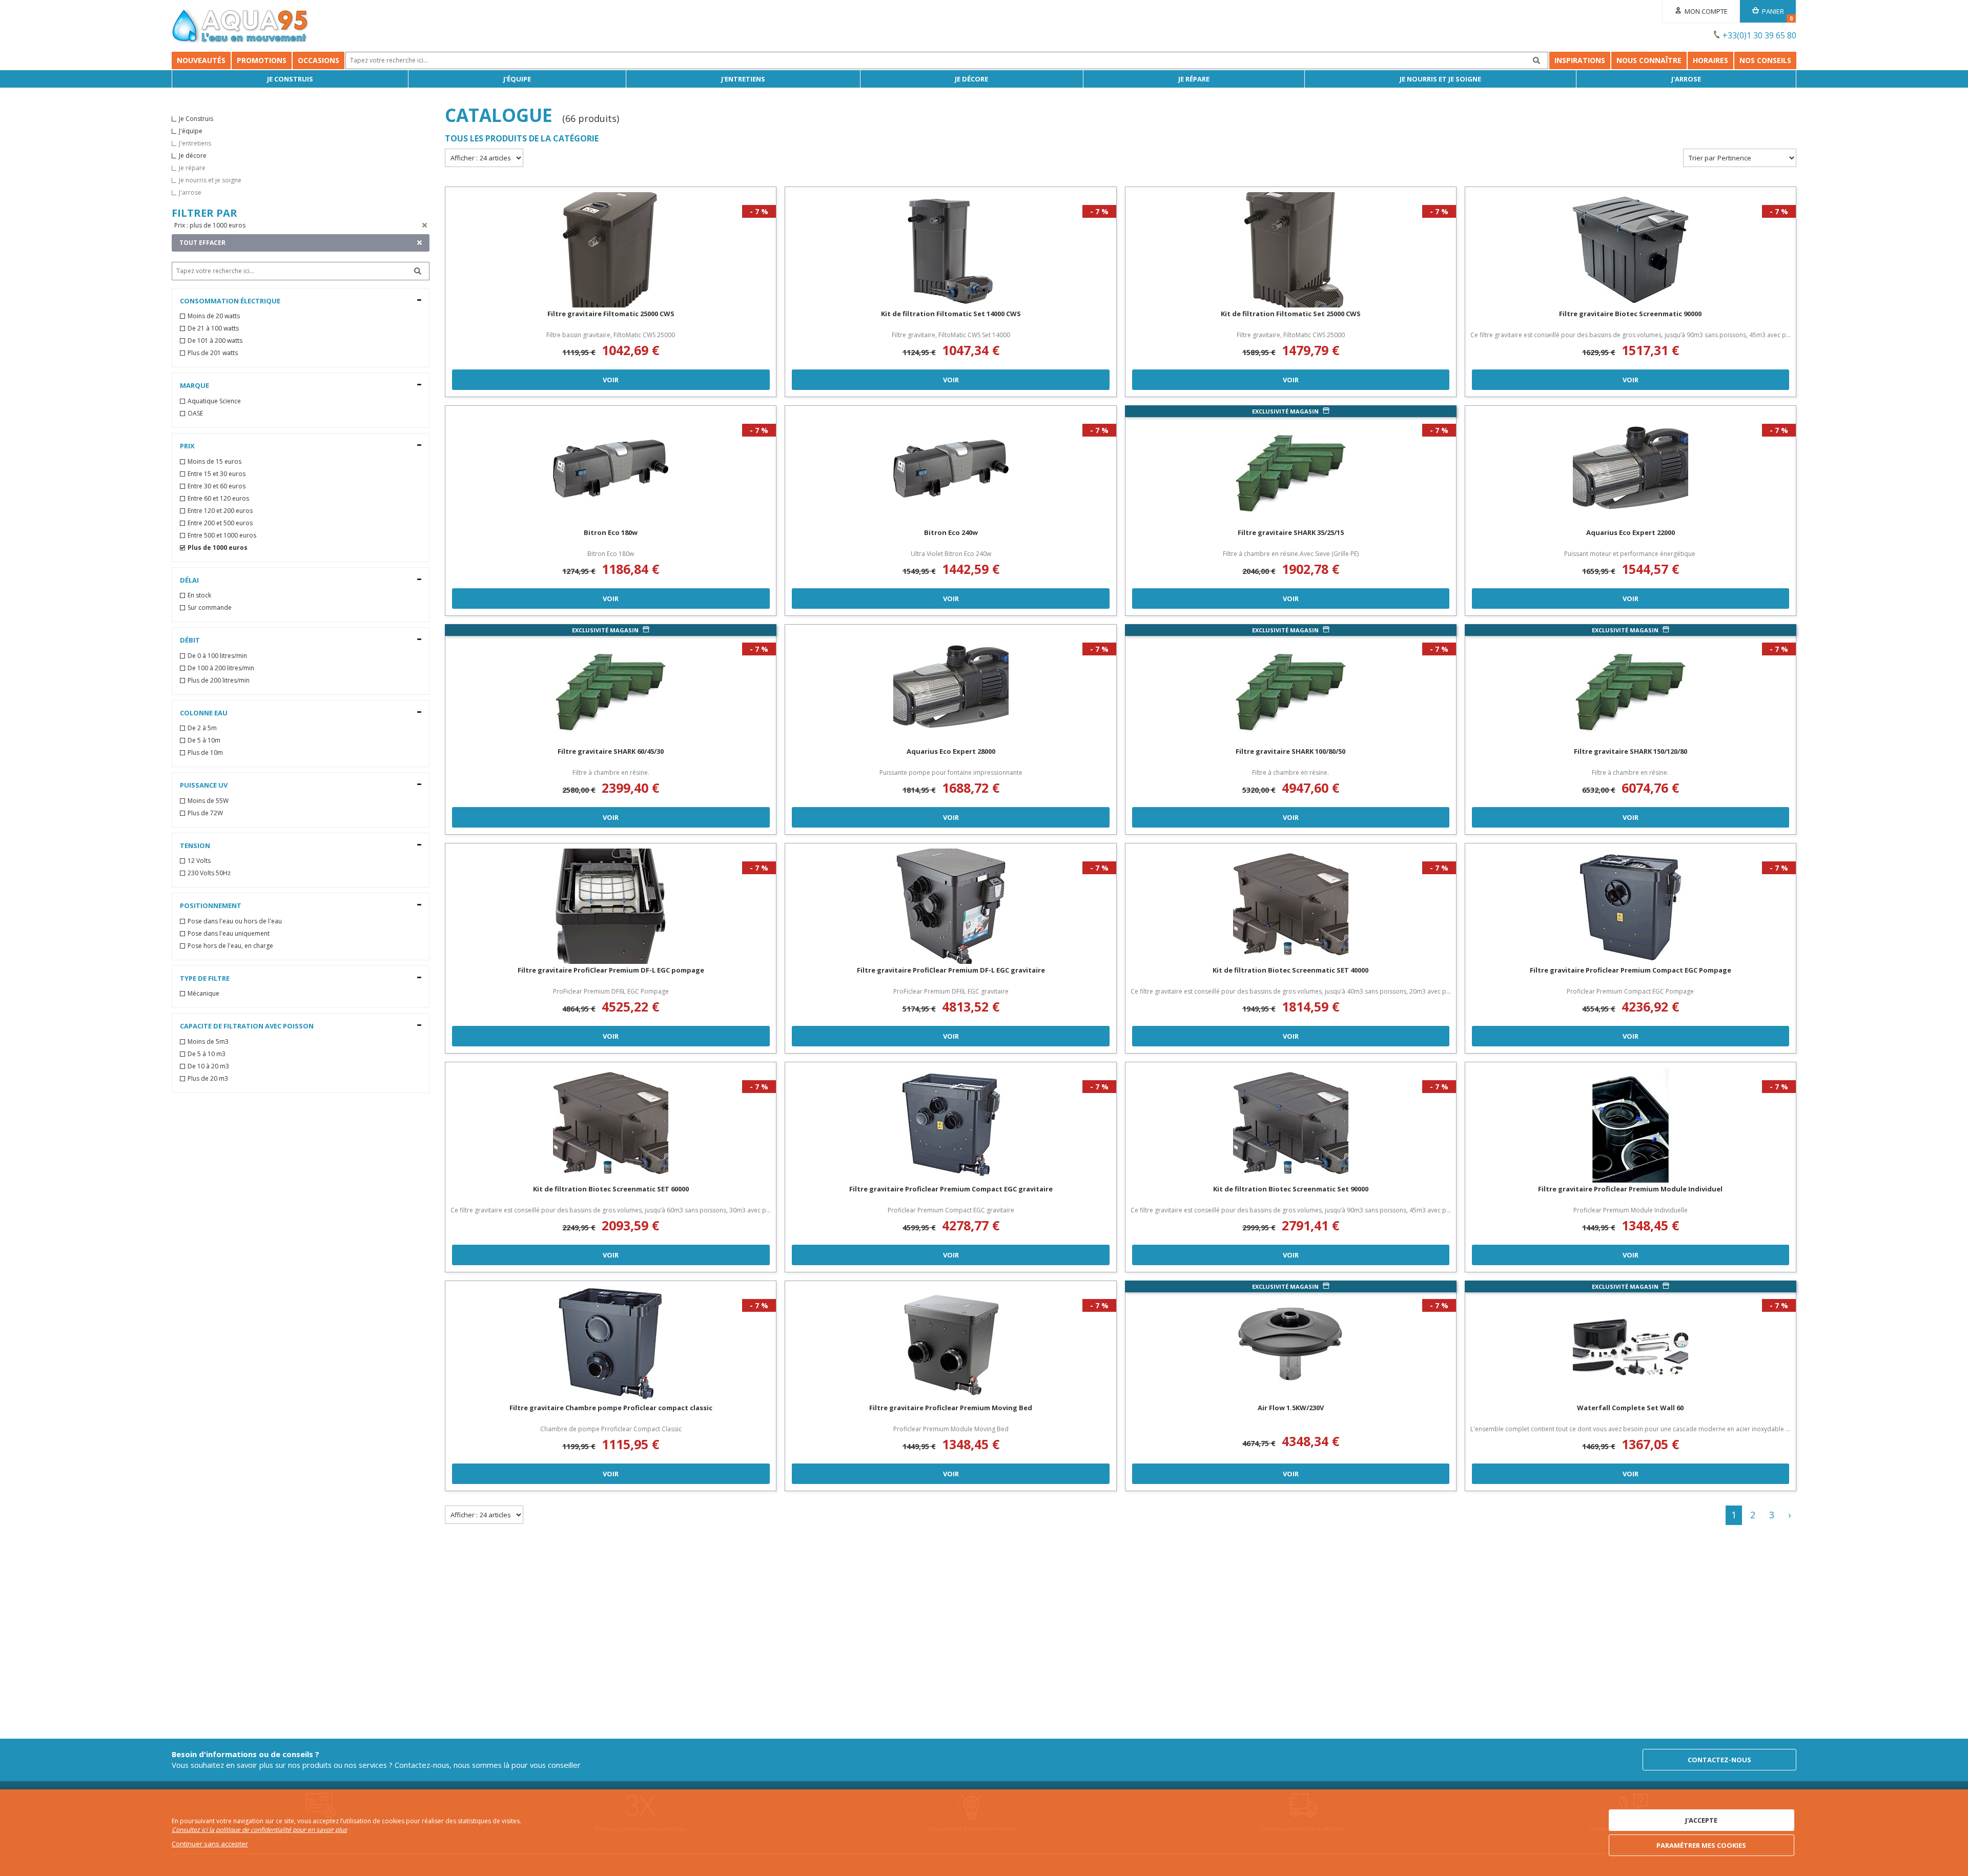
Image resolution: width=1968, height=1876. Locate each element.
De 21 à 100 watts (213, 328)
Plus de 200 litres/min (219, 681)
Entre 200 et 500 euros (220, 523)
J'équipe (517, 79)
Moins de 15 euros (214, 462)
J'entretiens (743, 79)
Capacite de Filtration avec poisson (247, 1026)
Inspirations (1580, 60)
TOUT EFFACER (202, 243)
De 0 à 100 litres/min (217, 656)
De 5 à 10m (204, 740)
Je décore (971, 79)
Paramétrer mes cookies (1701, 1845)
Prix (187, 446)
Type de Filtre (205, 978)
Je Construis (290, 79)
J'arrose (1686, 79)
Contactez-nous (1719, 1760)
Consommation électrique (230, 301)
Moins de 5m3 (208, 1042)
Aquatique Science (214, 401)
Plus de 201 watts (213, 353)
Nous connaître (1649, 60)
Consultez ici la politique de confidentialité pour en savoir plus (259, 1830)
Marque (194, 385)
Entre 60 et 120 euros (218, 499)
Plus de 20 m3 (208, 1079)
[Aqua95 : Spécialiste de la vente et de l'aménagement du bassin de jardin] (240, 27)
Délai (189, 580)
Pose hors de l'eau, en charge (230, 946)
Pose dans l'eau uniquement (229, 934)
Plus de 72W (205, 813)
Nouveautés (201, 60)
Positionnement (211, 905)
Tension (195, 846)
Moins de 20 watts (214, 316)
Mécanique (203, 994)
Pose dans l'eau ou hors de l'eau (235, 921)
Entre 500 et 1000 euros (222, 535)
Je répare (1194, 79)
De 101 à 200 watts (215, 341)
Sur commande (210, 608)
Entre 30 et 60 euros (217, 486)
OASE (195, 414)
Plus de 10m (205, 753)
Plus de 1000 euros (218, 548)
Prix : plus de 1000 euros (210, 225)
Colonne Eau (204, 713)
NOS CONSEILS (1765, 60)
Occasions (319, 60)
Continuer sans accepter (210, 1844)
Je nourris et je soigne (1440, 79)
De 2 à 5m (202, 728)
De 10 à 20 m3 (208, 1066)
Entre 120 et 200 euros (220, 511)
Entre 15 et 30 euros (217, 474)
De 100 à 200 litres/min (221, 668)
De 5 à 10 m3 (207, 1054)
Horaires (1710, 60)
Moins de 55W (208, 801)
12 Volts (199, 861)
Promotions (262, 60)
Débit (190, 640)
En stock (199, 595)
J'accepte (1701, 1820)
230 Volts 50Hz (209, 873)
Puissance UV (204, 785)
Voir (611, 380)
